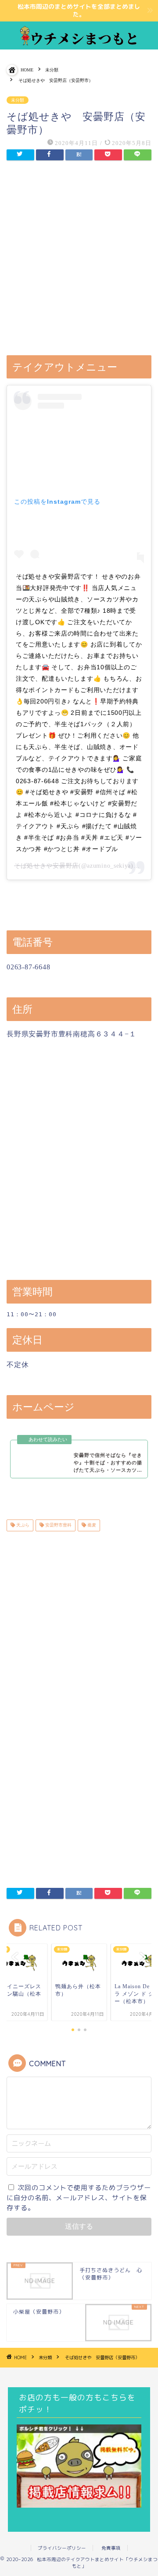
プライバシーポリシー (62, 2548)
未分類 (18, 100)
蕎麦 (91, 1525)
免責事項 (111, 2548)
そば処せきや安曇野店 (46, 866)
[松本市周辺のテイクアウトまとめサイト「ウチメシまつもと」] (79, 42)
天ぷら (22, 1525)
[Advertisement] (79, 259)
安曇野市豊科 (58, 1525)
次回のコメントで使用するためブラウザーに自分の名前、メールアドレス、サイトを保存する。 (79, 2198)
